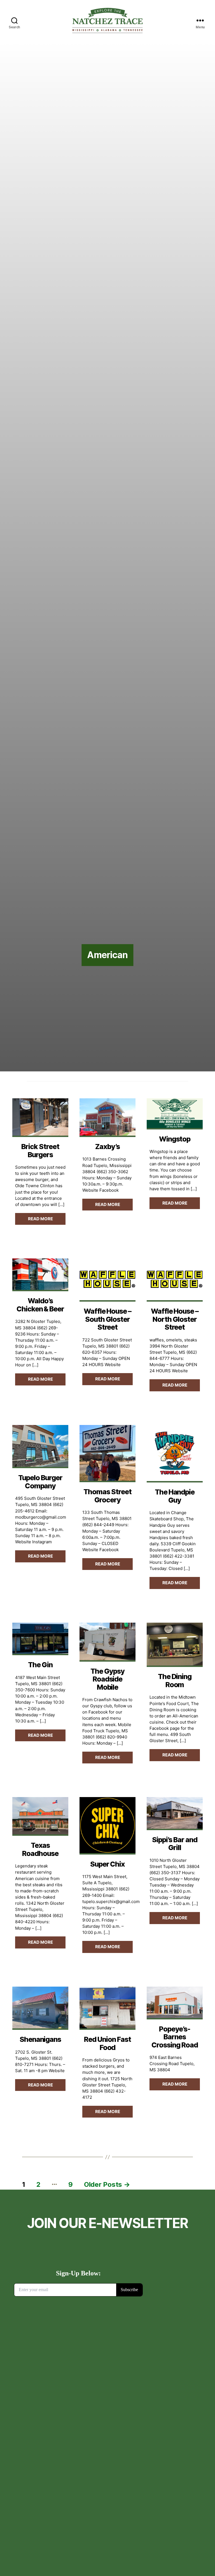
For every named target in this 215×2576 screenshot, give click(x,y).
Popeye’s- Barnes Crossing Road (175, 2037)
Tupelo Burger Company (40, 1482)
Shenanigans (40, 2039)
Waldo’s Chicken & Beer (40, 1305)
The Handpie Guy (175, 1496)
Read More (40, 1219)
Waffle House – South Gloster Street (107, 1319)
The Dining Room (175, 1680)
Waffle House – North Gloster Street (175, 1319)
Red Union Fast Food (107, 2043)
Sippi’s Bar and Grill (175, 1844)
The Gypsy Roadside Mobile (107, 1679)
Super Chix (108, 1864)
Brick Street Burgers (40, 1150)
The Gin (40, 1665)
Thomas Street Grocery (107, 1496)
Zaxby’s (107, 1147)
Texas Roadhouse (40, 1849)
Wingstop (175, 1139)
